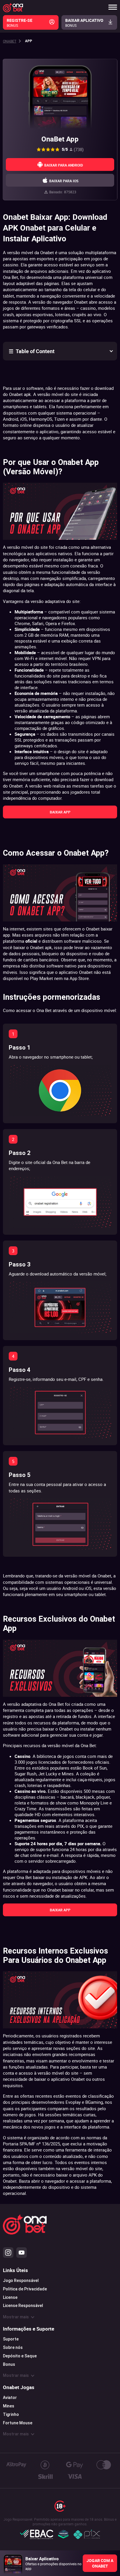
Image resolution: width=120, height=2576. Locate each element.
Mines (9, 2406)
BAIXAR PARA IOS (64, 181)
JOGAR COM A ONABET (100, 2563)
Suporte (11, 2339)
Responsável (31, 2306)
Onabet (10, 41)
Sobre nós (13, 2347)
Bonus (9, 2364)
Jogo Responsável (21, 2280)
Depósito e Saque (20, 2356)
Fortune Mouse (18, 2423)
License (10, 2297)
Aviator (10, 2398)
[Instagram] (8, 2253)
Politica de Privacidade (25, 2289)
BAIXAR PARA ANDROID (64, 165)
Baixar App (60, 812)
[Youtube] (22, 2253)
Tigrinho (11, 2414)
